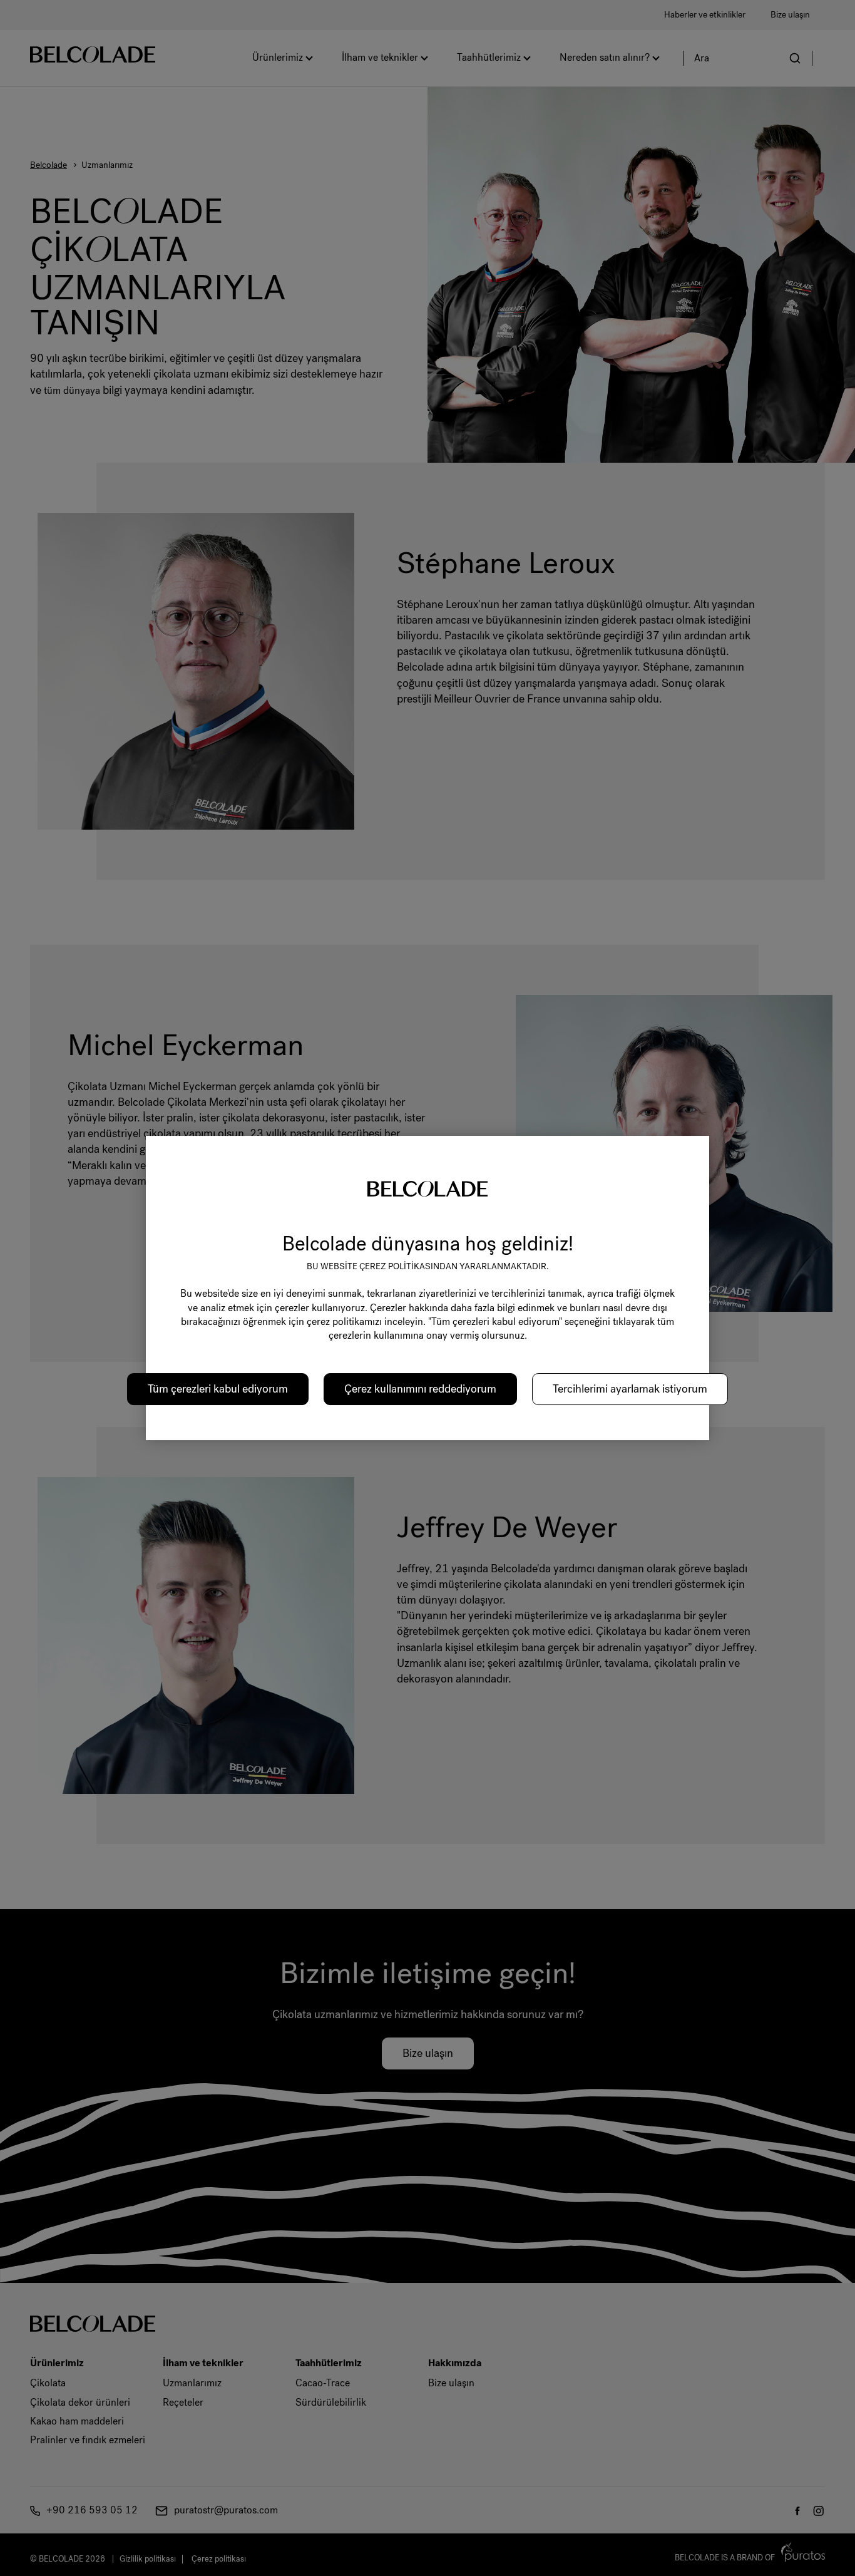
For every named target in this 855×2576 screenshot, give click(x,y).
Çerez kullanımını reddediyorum (420, 1389)
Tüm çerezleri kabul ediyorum (218, 1389)
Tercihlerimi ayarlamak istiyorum (630, 1389)
